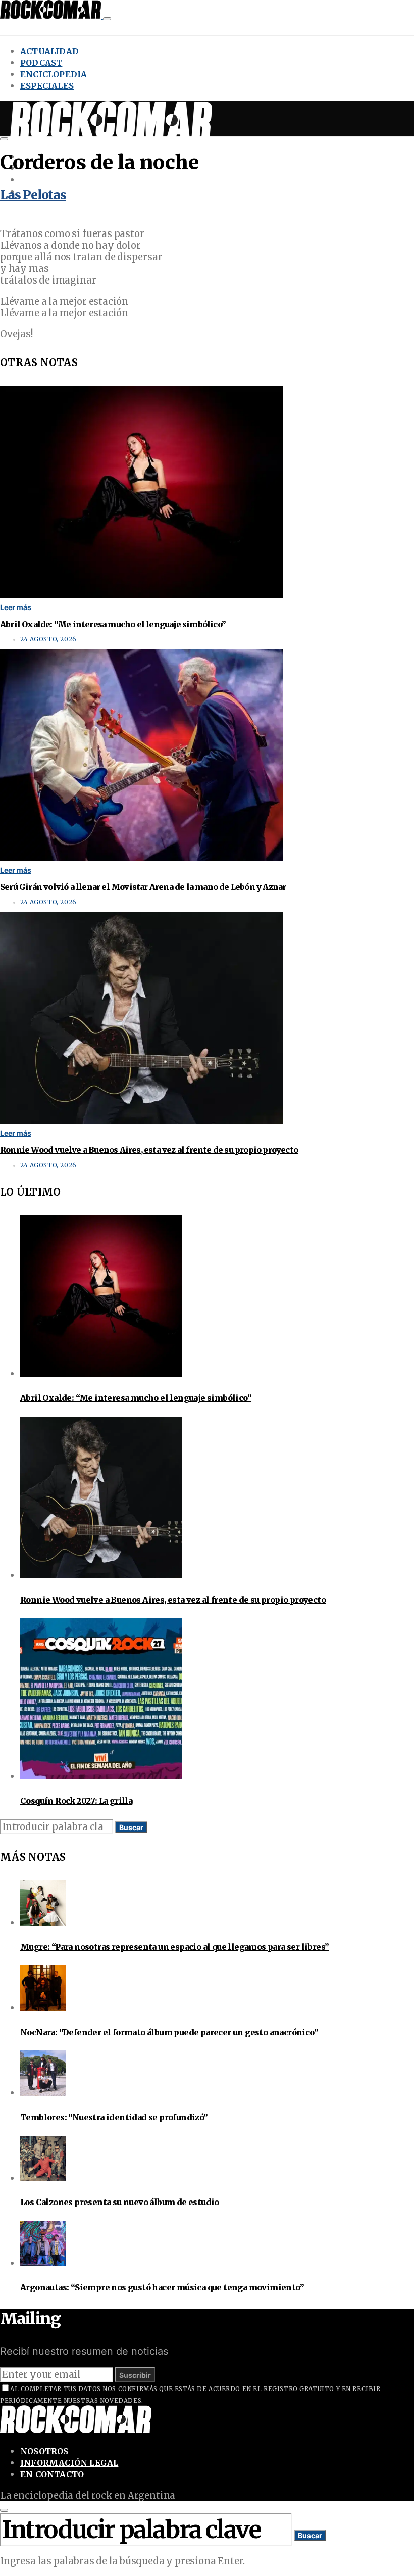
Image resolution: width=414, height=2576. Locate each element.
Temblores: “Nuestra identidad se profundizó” (114, 2117)
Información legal (69, 2463)
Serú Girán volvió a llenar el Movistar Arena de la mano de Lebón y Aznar (143, 887)
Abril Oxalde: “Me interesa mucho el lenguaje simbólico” (113, 624)
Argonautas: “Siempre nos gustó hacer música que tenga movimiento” (162, 2287)
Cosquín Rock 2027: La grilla (76, 1801)
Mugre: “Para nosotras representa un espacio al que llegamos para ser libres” (174, 1947)
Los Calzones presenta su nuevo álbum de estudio (120, 2202)
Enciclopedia (54, 74)
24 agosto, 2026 (48, 639)
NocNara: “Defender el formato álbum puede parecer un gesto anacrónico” (169, 2032)
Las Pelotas (33, 195)
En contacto (52, 2474)
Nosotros (44, 2451)
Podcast (41, 63)
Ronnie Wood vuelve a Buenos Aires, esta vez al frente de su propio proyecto (149, 1150)
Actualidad (49, 51)
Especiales (47, 86)
